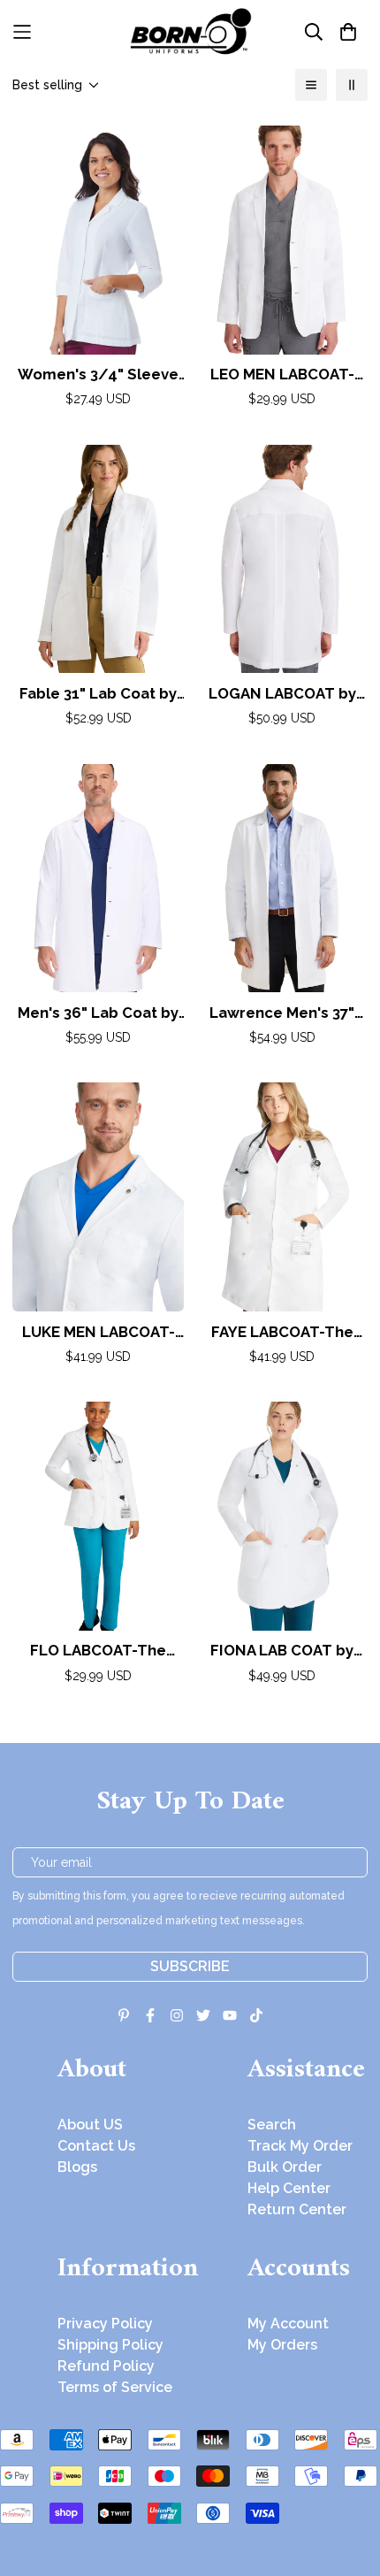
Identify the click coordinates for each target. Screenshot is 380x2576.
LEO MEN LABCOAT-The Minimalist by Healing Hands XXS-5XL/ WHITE (282, 375)
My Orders (282, 2345)
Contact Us (96, 2146)
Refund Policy (106, 2366)
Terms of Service (115, 2387)
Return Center (297, 2209)
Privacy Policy (105, 2324)
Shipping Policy (110, 2345)
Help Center (289, 2188)
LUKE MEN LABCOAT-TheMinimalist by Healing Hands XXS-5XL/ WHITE (99, 1333)
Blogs (77, 2167)
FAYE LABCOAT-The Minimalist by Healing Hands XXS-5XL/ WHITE (282, 1333)
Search (272, 2125)
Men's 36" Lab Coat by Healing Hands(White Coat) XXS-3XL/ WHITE (98, 1014)
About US (90, 2125)
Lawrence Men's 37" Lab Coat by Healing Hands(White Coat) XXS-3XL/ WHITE (282, 1014)
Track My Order (300, 2146)
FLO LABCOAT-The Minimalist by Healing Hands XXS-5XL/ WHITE (98, 1651)
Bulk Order (285, 2167)
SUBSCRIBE (190, 1966)
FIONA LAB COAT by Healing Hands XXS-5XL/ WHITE (282, 1651)
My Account (288, 2324)
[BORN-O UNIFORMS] (190, 31)
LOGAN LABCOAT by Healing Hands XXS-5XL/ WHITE (282, 695)
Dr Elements (113, 2564)
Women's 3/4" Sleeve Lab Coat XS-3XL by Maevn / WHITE (98, 375)
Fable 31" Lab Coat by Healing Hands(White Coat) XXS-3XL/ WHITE (98, 695)
